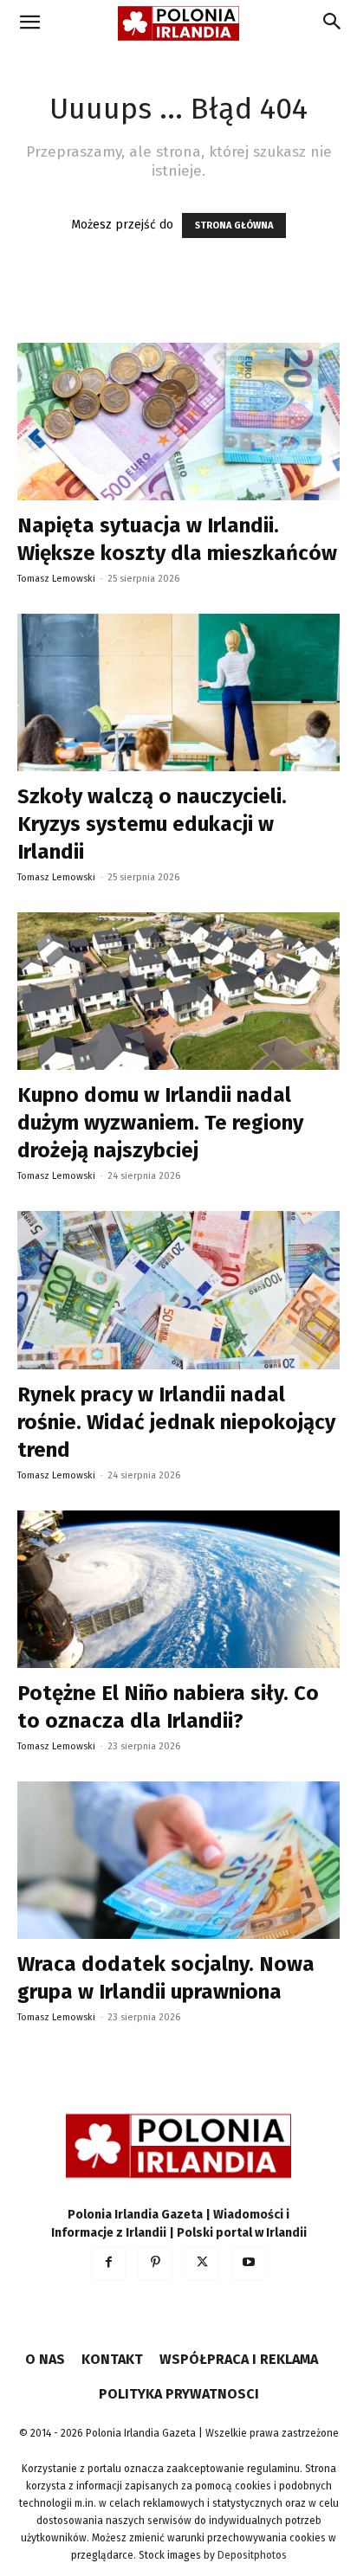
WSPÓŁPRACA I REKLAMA (239, 2359)
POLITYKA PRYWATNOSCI (179, 2394)
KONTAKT (112, 2359)
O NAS (45, 2359)
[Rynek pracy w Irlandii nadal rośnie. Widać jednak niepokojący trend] (178, 1290)
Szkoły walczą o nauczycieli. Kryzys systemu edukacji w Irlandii (152, 824)
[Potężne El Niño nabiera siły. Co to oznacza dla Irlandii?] (178, 1589)
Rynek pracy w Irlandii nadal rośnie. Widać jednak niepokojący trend (176, 1422)
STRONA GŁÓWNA (234, 225)
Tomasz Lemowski (56, 579)
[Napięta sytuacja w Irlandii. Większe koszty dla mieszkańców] (178, 422)
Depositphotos (252, 2555)
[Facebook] (108, 2264)
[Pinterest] (155, 2264)
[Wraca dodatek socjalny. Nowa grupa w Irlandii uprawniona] (178, 1860)
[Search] (333, 23)
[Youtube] (249, 2264)
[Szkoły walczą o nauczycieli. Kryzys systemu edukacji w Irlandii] (178, 692)
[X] (202, 2264)
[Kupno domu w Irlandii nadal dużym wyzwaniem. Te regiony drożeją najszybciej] (178, 991)
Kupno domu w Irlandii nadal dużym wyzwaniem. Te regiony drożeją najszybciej (160, 1123)
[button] (29, 23)
